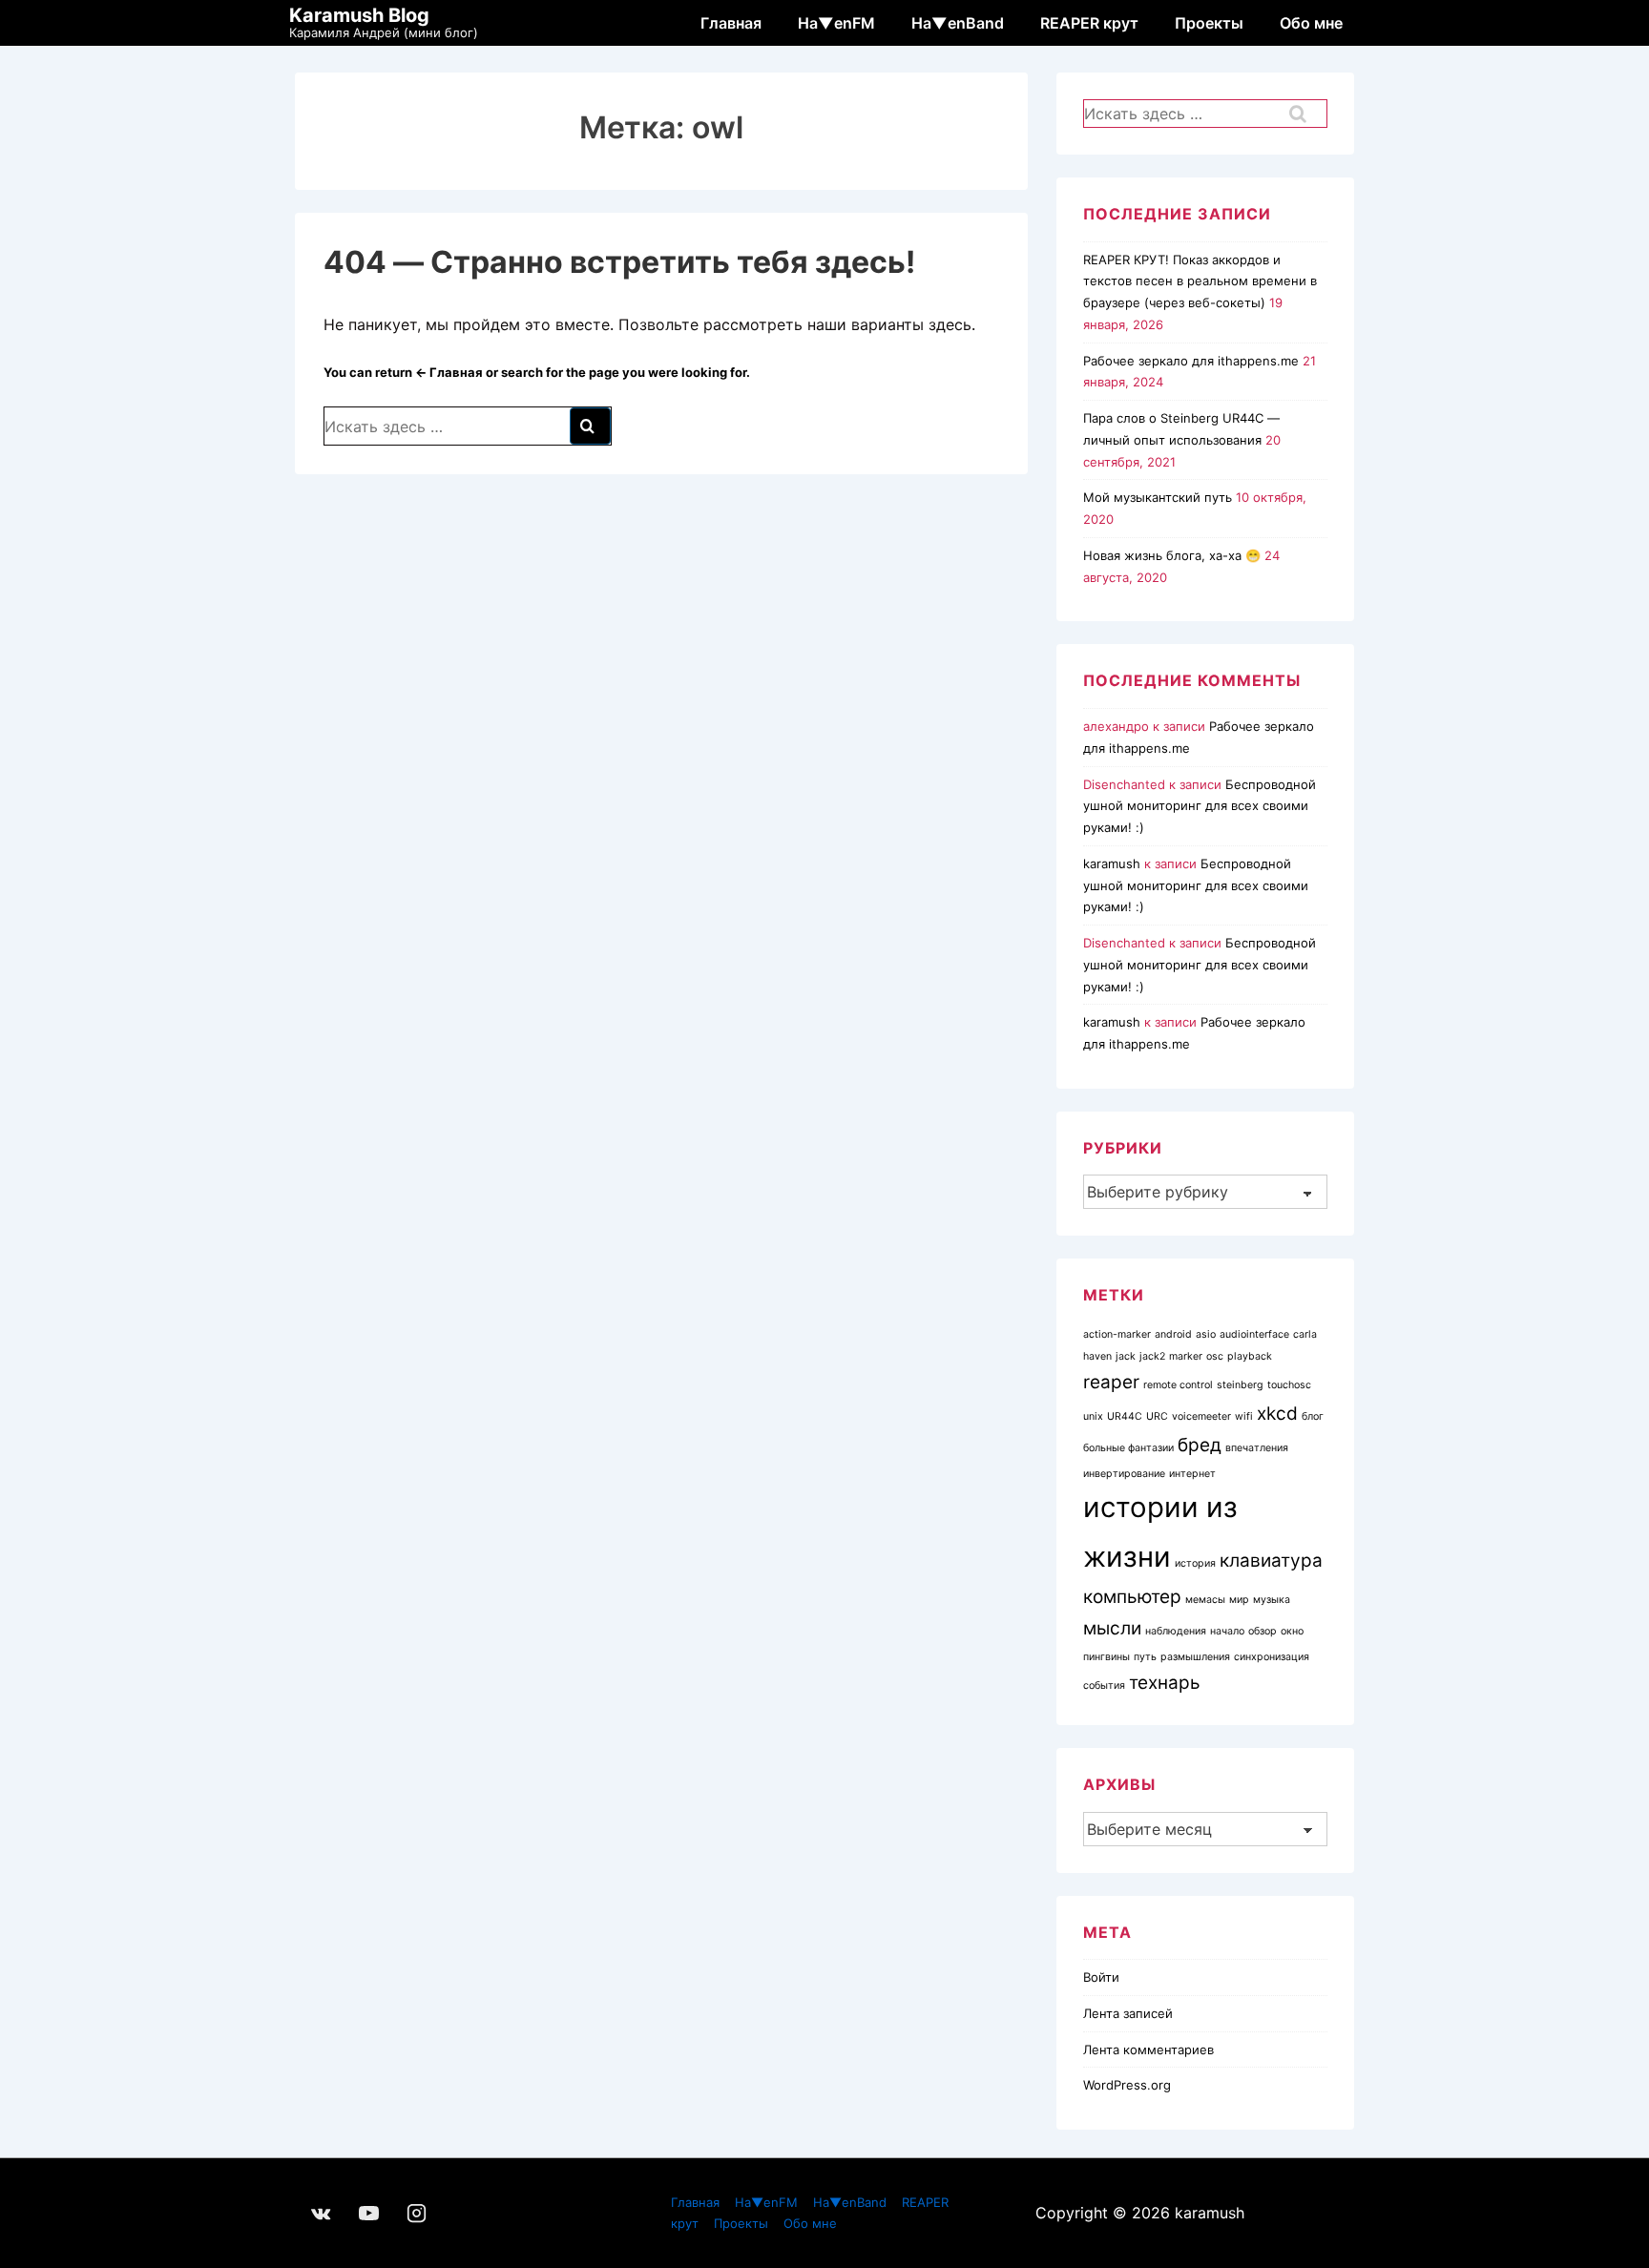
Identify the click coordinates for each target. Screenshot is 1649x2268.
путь (1145, 1657)
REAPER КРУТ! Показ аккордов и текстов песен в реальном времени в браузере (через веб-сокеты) (1200, 281)
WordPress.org (1127, 2085)
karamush (1112, 864)
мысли (1112, 1628)
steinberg (1240, 1385)
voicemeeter (1201, 1416)
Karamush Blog (359, 15)
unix (1093, 1416)
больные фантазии (1128, 1448)
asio (1206, 1334)
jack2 (1152, 1356)
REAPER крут (1089, 23)
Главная (731, 23)
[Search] (590, 426)
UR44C (1125, 1416)
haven (1097, 1356)
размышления (1195, 1657)
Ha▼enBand (958, 23)
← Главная (449, 372)
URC (1157, 1416)
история (1195, 1563)
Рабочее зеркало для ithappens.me (1191, 361)
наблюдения (1176, 1631)
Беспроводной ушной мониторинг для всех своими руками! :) (1200, 806)
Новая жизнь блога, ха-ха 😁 (1172, 555)
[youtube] (369, 2213)
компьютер (1132, 1597)
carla (1305, 1334)
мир (1239, 1600)
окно (1292, 1631)
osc (1215, 1356)
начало (1227, 1631)
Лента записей (1128, 2013)
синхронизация (1272, 1657)
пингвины (1106, 1657)
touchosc (1289, 1385)
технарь (1165, 1683)
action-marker (1117, 1334)
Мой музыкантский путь (1158, 497)
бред (1200, 1445)
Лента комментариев (1148, 2050)
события (1104, 1685)
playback (1250, 1356)
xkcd (1277, 1414)
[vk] (322, 2213)
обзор (1263, 1631)
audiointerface (1254, 1334)
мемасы (1205, 1600)
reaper (1111, 1382)
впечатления (1257, 1448)
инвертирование (1124, 1474)
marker (1186, 1356)
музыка (1272, 1600)
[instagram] (417, 2213)
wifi (1244, 1416)
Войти (1101, 1977)
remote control (1178, 1385)
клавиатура (1271, 1561)
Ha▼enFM (836, 23)
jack (1126, 1356)
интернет (1192, 1474)
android (1173, 1334)
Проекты (1209, 23)
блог (1313, 1416)
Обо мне (1311, 23)
